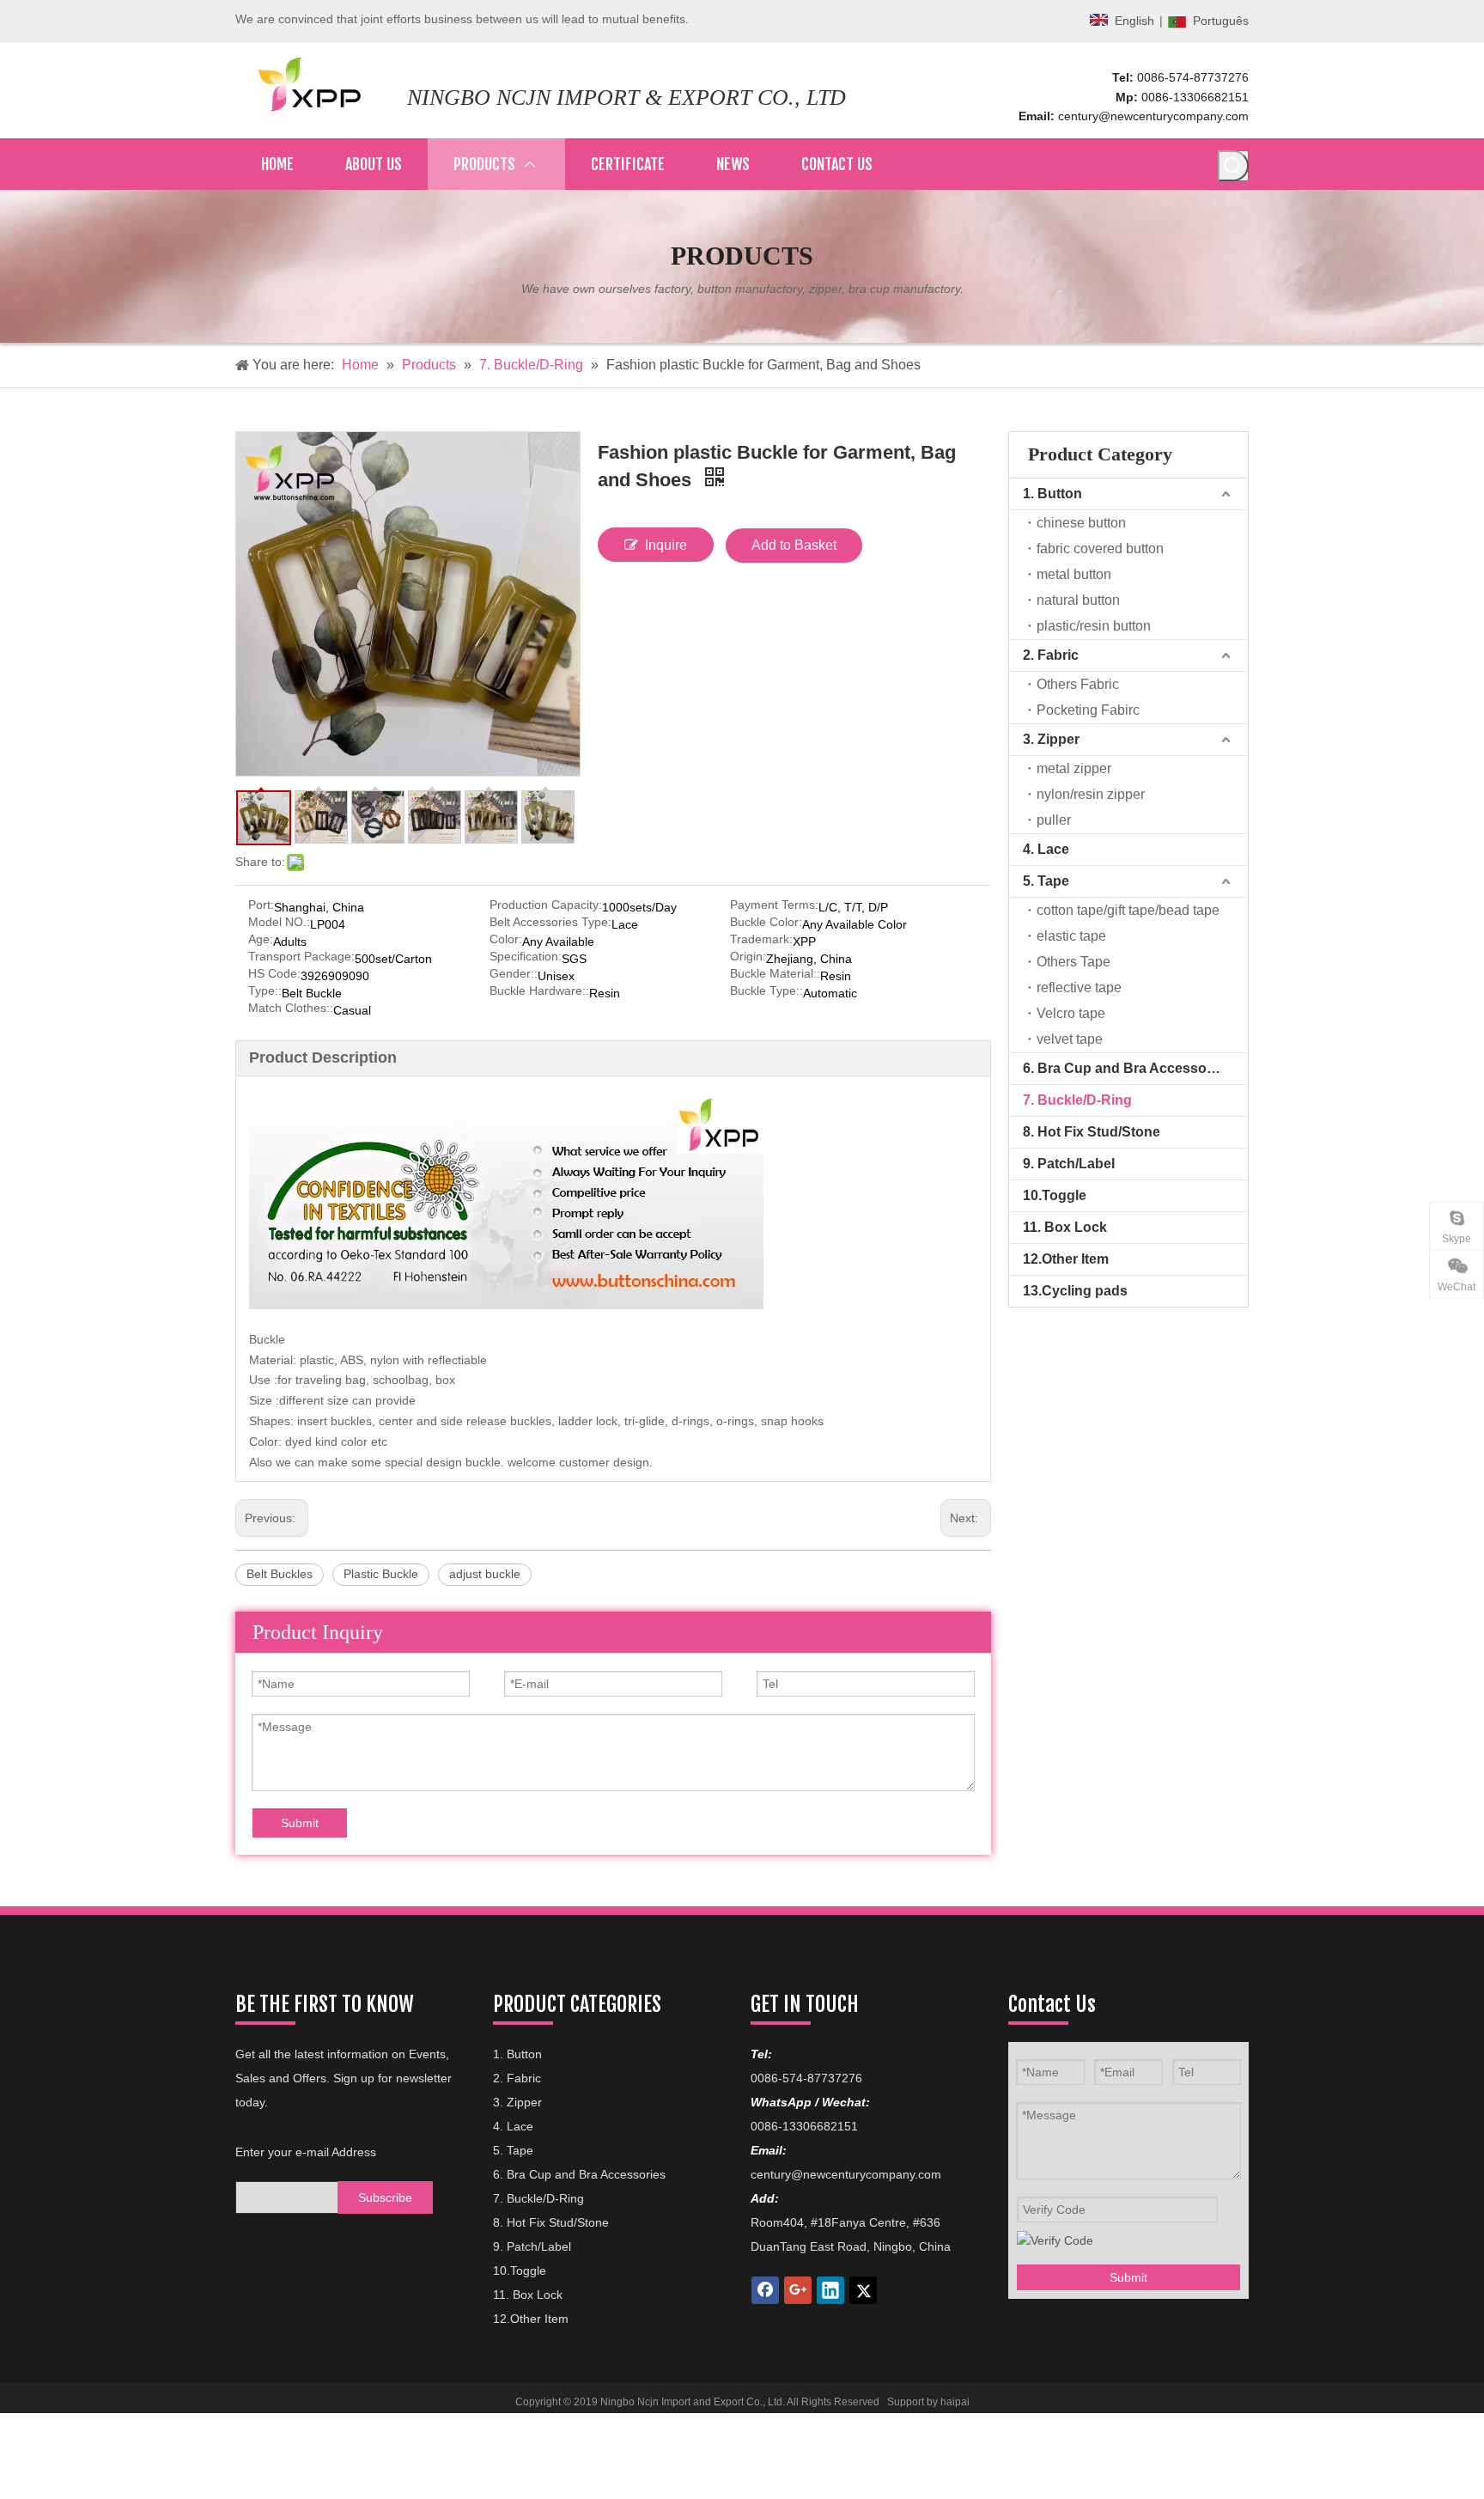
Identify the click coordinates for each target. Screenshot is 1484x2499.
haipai (955, 2402)
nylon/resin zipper (1091, 794)
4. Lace (1046, 849)
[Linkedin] (830, 2290)
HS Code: (274, 974)
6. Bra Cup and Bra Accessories (1127, 1068)
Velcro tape (1071, 1013)
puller (1054, 820)
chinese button (1081, 523)
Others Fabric (1078, 684)
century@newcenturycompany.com (1153, 116)
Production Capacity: (546, 905)
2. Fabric (1051, 655)
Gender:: (514, 974)
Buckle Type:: (766, 991)
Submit (300, 1823)
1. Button (1052, 494)
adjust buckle (485, 1574)
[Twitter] (863, 2290)
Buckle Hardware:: (539, 991)
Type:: (265, 991)
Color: (506, 939)
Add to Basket (794, 545)
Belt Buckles (280, 1574)
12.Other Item (1066, 1259)
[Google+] (798, 2290)
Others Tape (1073, 962)
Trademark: (761, 939)
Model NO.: (279, 922)
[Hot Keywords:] (1233, 166)
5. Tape (1046, 881)
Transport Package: (301, 957)
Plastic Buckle (381, 1574)
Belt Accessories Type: (550, 922)
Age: (261, 939)
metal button (1074, 574)
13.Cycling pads (1075, 1291)
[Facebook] (765, 2290)
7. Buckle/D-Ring (1077, 1100)
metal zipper (1074, 768)
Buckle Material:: (775, 974)
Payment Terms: (774, 905)
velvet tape (1070, 1039)
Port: (261, 905)
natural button (1078, 600)
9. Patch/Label (1069, 1164)
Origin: (748, 957)
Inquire (666, 545)
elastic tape (1071, 936)
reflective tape (1079, 987)
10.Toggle (1055, 1195)
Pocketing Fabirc (1088, 710)
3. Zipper (1051, 739)
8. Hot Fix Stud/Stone (1092, 1132)
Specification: (526, 957)
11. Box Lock (1065, 1227)
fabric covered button (1100, 549)
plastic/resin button (1094, 626)
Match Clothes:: (291, 1008)
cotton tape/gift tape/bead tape (1128, 910)
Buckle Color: (766, 922)
